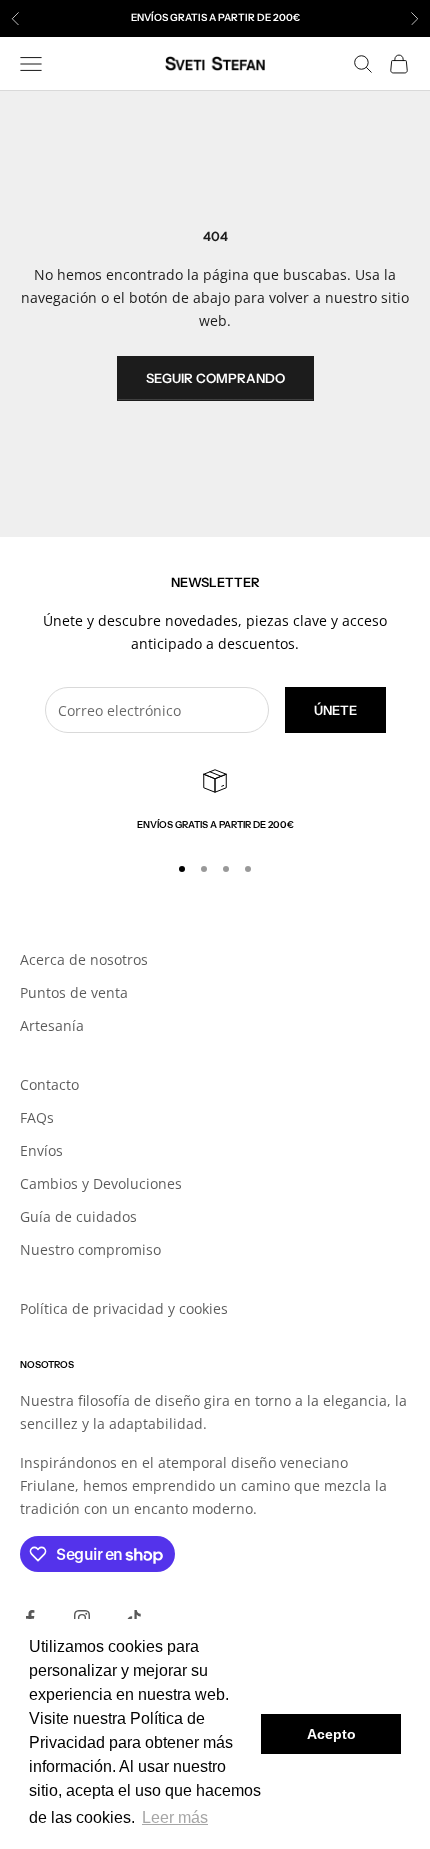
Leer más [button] (175, 1817)
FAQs (37, 1117)
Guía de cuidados (78, 1216)
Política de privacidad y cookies (124, 1308)
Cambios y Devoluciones (101, 1183)
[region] (215, 801)
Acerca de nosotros (84, 959)
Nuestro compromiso (90, 1249)
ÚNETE (335, 710)
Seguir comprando (215, 378)
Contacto (49, 1084)
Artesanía (52, 1025)
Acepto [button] (331, 1734)
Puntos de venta (74, 992)
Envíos (41, 1150)
